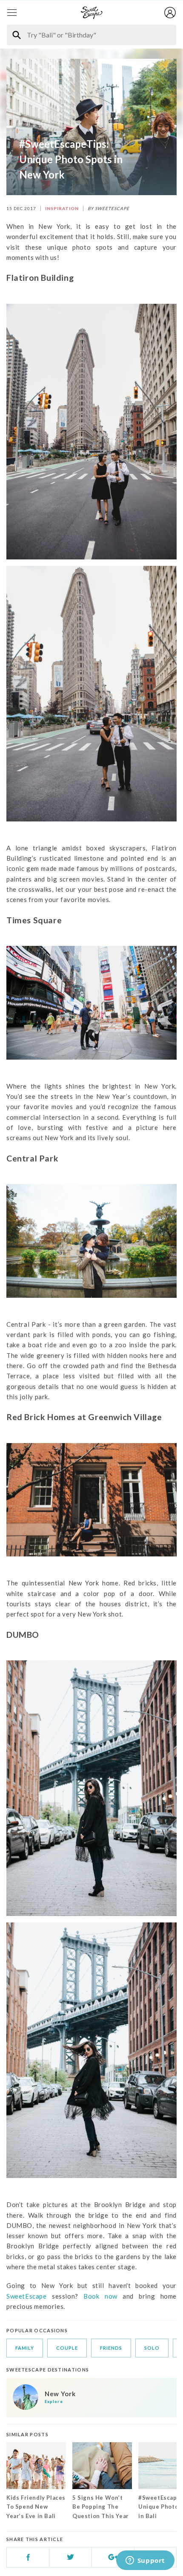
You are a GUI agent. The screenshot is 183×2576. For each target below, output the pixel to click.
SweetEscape (27, 2296)
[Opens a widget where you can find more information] (145, 2561)
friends (111, 2348)
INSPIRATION (62, 208)
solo (152, 2348)
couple (67, 2348)
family (25, 2348)
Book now (103, 2296)
